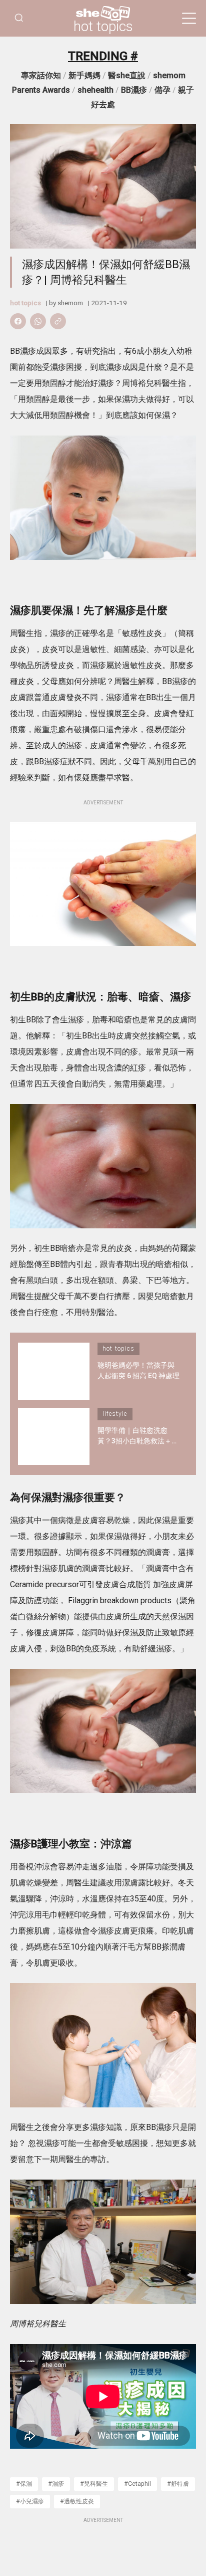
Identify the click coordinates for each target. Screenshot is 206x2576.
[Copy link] (58, 321)
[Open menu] (189, 19)
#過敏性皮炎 (77, 2501)
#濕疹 (56, 2484)
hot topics (103, 27)
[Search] (19, 18)
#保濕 (24, 2484)
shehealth (95, 90)
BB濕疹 (134, 90)
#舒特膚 (178, 2484)
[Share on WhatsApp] (38, 321)
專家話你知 (41, 75)
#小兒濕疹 (30, 2501)
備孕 (162, 90)
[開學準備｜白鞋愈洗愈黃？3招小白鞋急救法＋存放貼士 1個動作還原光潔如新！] (54, 1436)
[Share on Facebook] (18, 321)
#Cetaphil (137, 2484)
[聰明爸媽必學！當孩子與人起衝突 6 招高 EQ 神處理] (54, 1371)
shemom (70, 303)
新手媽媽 (84, 75)
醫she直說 (127, 75)
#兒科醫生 (94, 2484)
